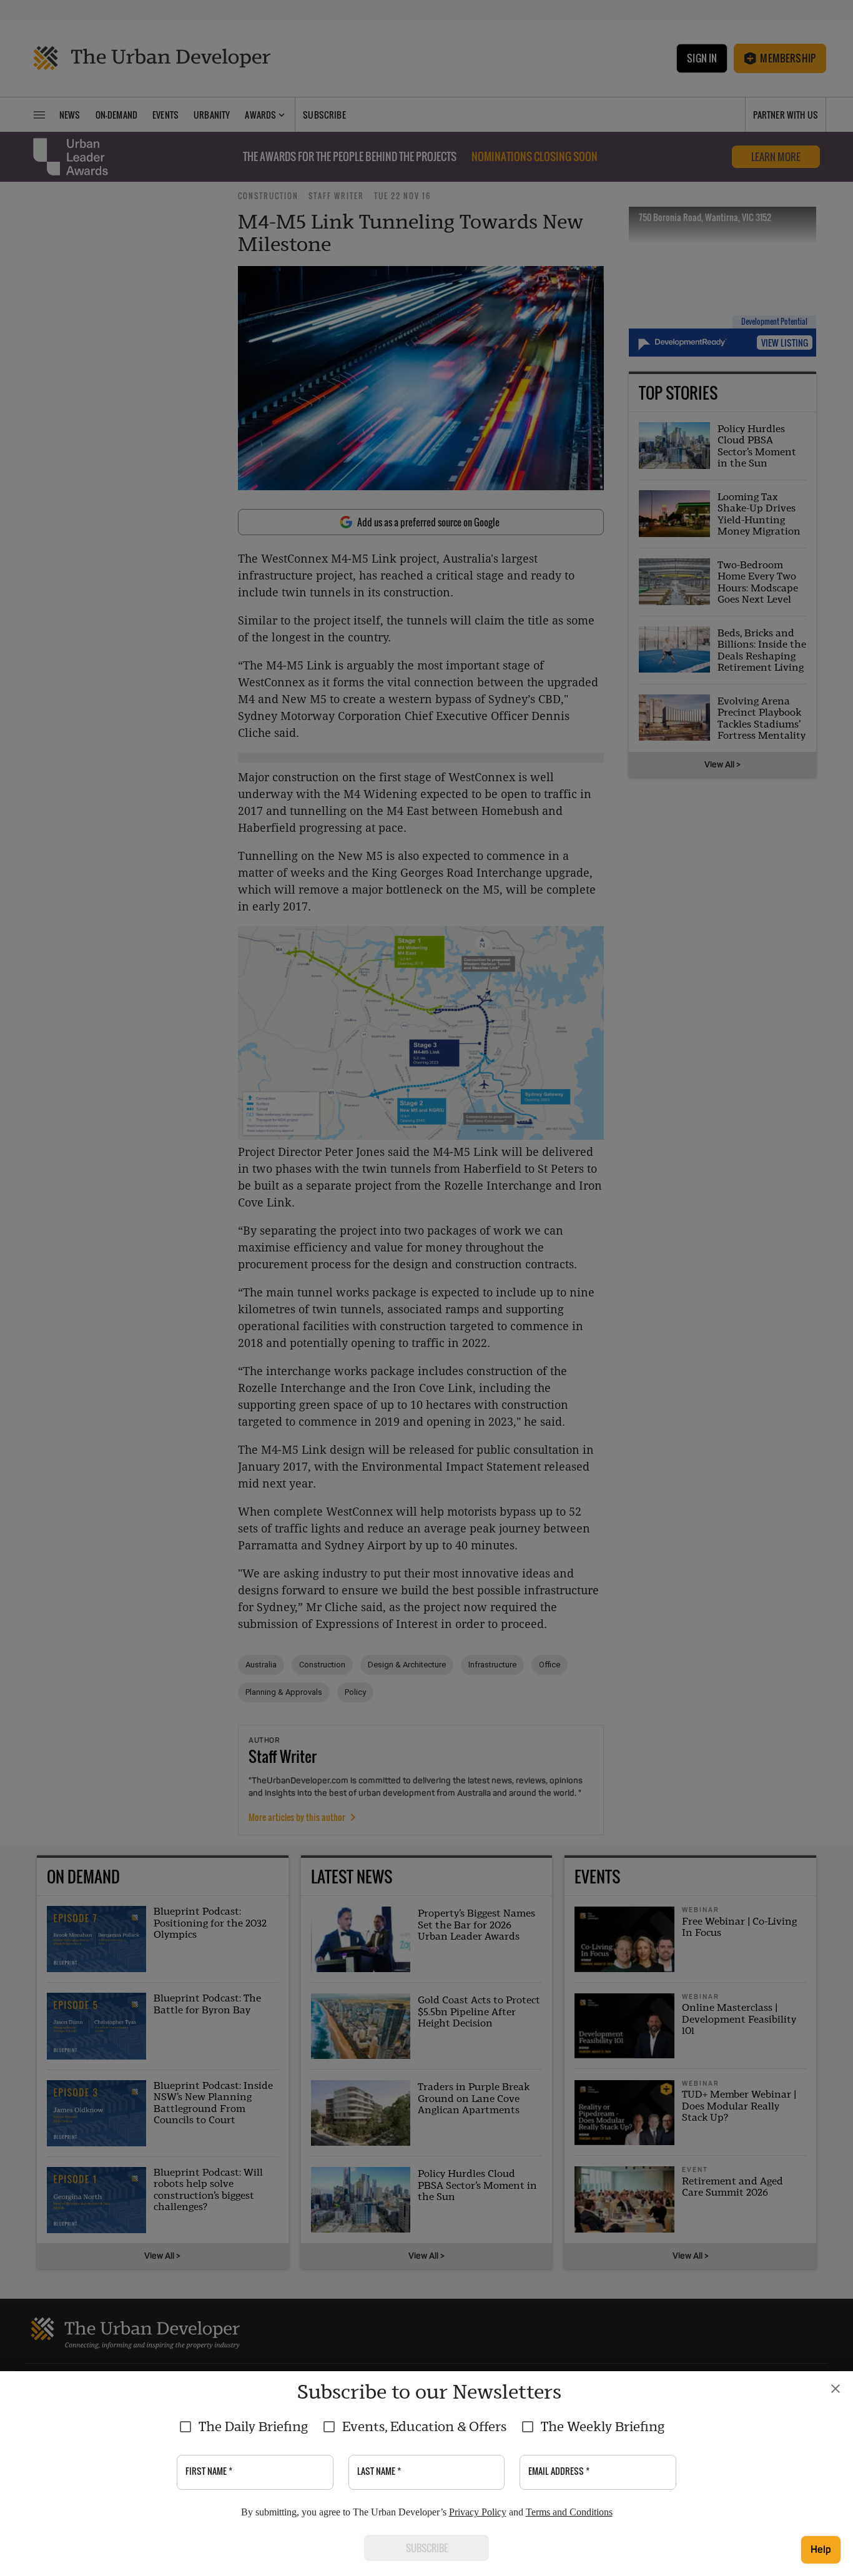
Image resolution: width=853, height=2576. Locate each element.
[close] (836, 2389)
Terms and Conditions (569, 2512)
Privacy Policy (478, 2512)
